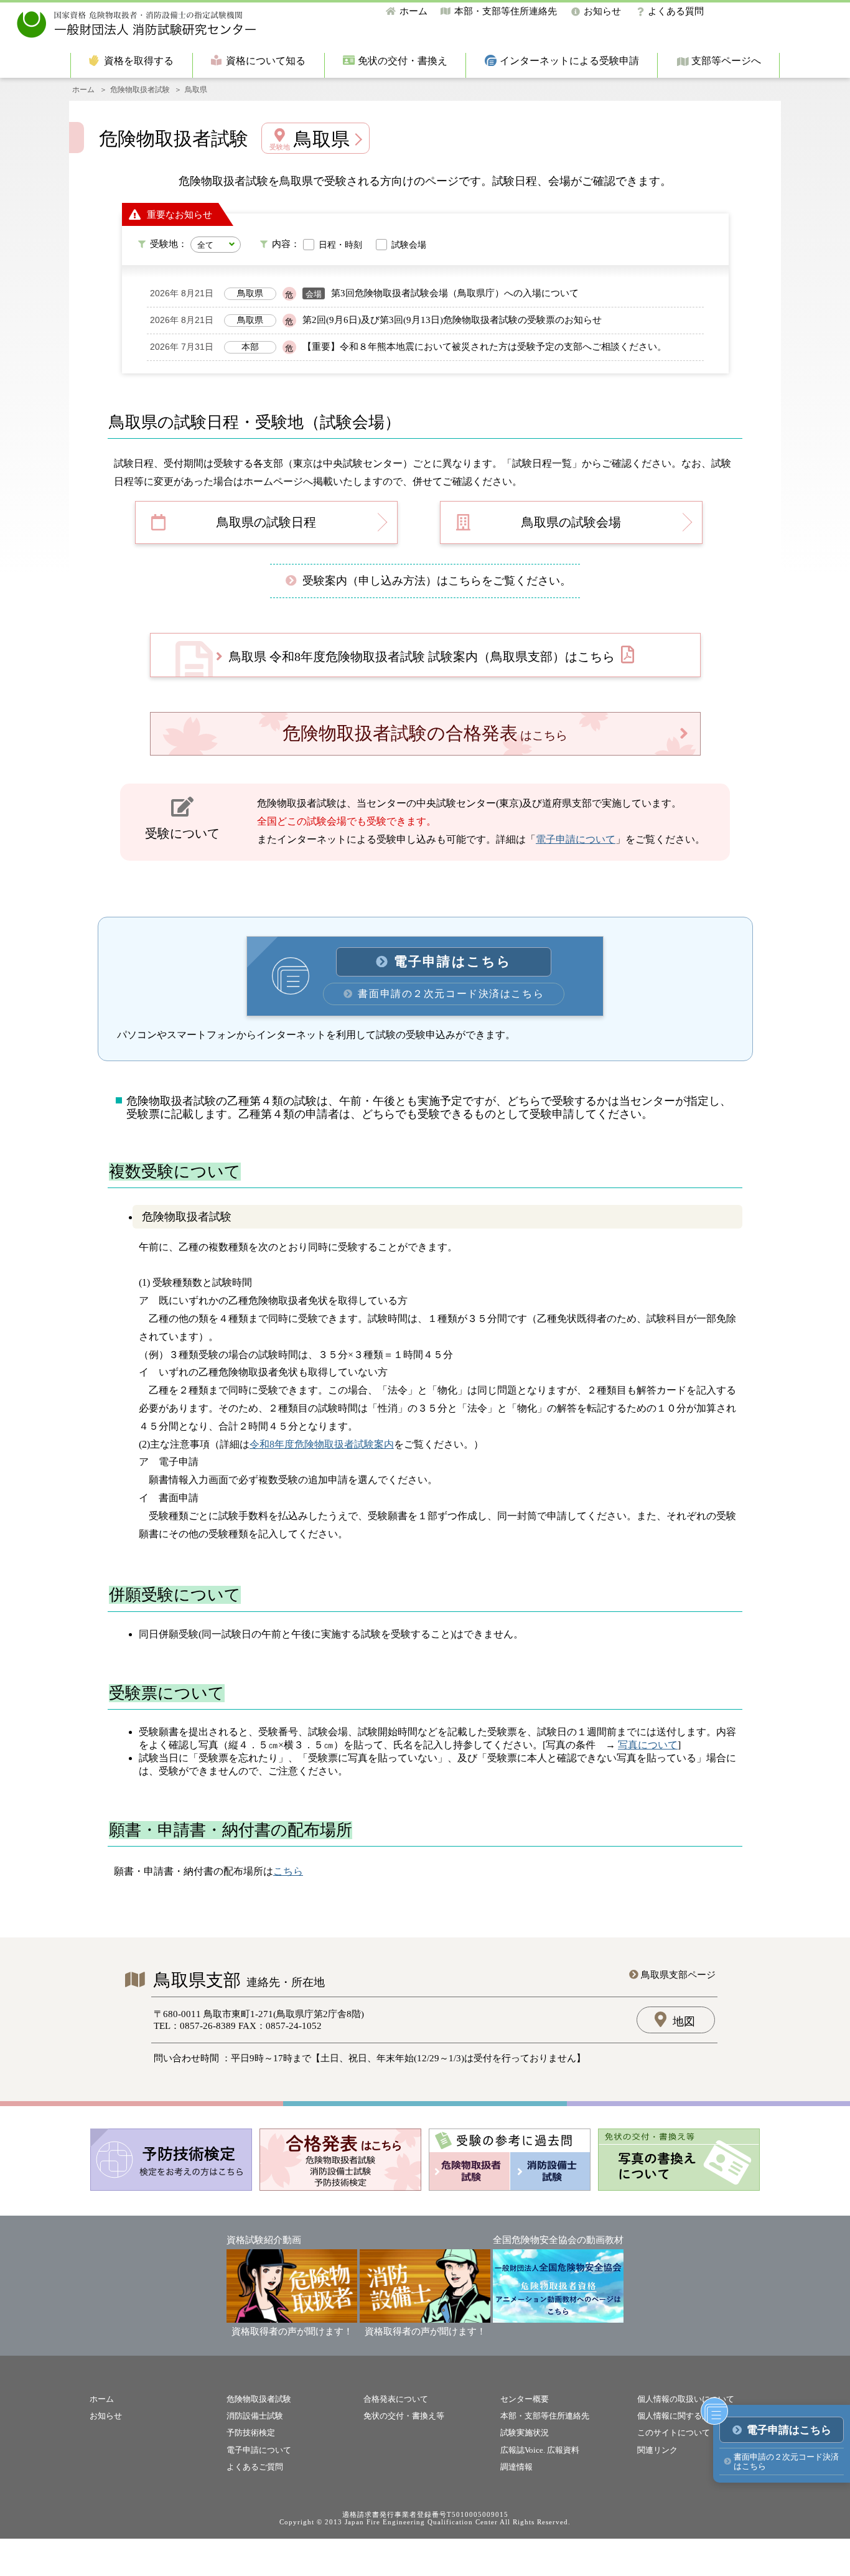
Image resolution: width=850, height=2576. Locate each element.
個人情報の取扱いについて (686, 2399)
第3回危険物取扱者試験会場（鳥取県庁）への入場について (455, 293)
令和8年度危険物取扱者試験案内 (322, 1444)
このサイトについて (674, 2433)
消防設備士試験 (255, 2416)
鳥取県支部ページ (678, 1975)
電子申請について (576, 839)
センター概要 (525, 2399)
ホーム (413, 11)
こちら (288, 1871)
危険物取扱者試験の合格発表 (425, 733)
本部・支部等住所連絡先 (506, 11)
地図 (684, 2021)
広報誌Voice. (523, 2450)
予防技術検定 (251, 2433)
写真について (648, 1745)
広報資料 (563, 2450)
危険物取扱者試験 (140, 90)
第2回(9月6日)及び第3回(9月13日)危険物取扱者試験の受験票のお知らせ (452, 320)
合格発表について (396, 2399)
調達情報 (516, 2467)
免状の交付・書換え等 (404, 2416)
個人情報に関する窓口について (694, 2416)
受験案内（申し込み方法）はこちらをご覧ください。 (437, 581)
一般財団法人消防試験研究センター (137, 25)
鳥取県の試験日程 (266, 522)
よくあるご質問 (255, 2467)
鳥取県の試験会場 (571, 522)
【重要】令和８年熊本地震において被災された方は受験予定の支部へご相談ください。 (484, 347)
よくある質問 (676, 11)
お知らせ (602, 11)
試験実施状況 (525, 2433)
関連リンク (657, 2450)
